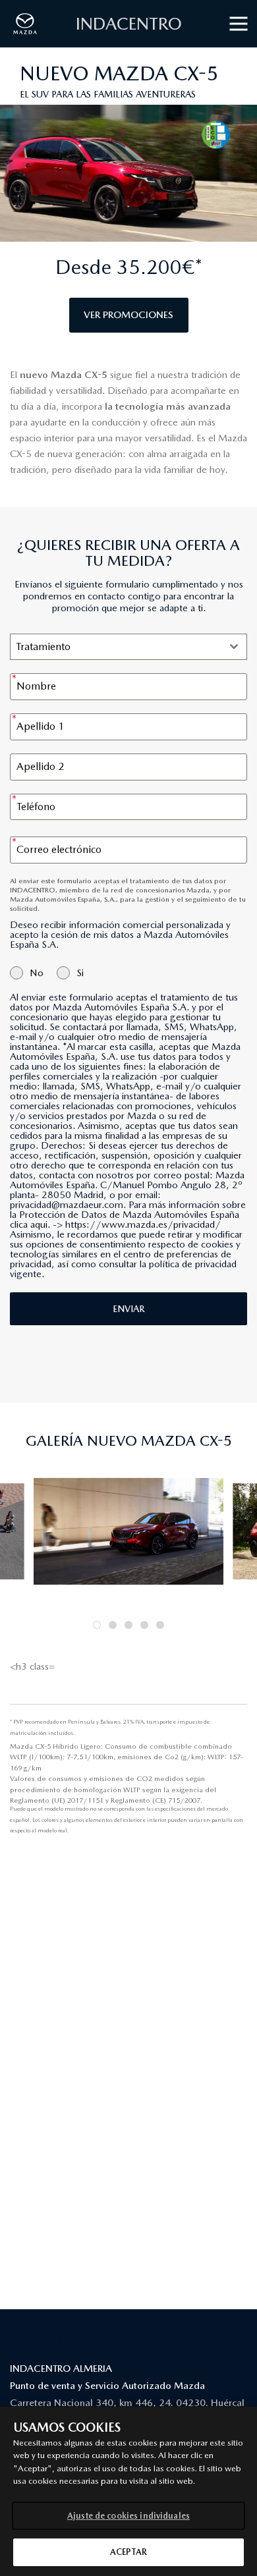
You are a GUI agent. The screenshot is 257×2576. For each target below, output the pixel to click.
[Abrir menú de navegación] (238, 24)
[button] (97, 1625)
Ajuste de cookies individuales (128, 2516)
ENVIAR (128, 1309)
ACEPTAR (129, 2552)
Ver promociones (128, 315)
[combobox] (128, 647)
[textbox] (116, 647)
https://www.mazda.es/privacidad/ (143, 1224)
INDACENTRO (129, 23)
